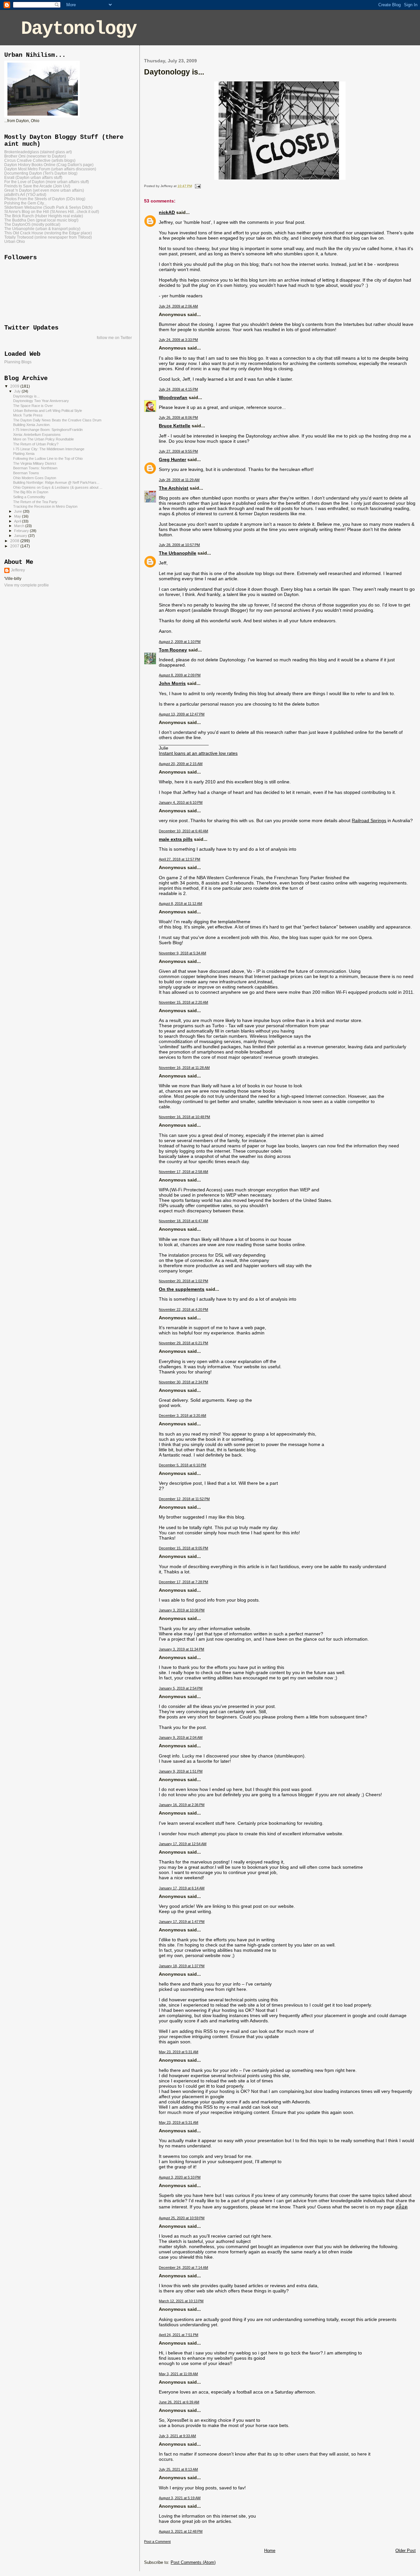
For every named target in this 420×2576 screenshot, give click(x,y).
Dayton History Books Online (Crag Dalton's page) (49, 165)
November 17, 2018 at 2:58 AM (183, 1172)
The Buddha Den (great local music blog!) (41, 220)
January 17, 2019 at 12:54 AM (183, 1844)
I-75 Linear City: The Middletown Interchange (49, 449)
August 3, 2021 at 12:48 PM (181, 2531)
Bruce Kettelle (175, 426)
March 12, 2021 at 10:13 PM (181, 2301)
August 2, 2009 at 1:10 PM (180, 642)
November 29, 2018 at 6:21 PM (183, 1343)
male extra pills (176, 839)
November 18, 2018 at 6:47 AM (183, 1221)
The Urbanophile (178, 553)
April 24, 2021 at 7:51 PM (178, 2335)
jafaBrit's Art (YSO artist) (25, 194)
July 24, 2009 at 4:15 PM (178, 389)
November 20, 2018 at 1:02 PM (183, 1281)
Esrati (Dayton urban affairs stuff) (33, 177)
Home (270, 2551)
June (19, 511)
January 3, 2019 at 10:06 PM (182, 1610)
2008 (15, 541)
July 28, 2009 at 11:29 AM (179, 480)
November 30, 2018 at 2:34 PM (183, 1382)
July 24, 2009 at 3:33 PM (178, 340)
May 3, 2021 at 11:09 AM (178, 2374)
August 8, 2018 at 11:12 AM (180, 904)
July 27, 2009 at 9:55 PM (178, 451)
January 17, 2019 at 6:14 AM (182, 1888)
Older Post (406, 2551)
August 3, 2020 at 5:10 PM (180, 2177)
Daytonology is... (26, 396)
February (22, 531)
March (20, 526)
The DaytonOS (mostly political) (32, 224)
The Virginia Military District (35, 463)
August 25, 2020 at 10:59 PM (182, 2218)
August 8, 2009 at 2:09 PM (180, 675)
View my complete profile (27, 585)
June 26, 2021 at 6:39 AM (179, 2402)
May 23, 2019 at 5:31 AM (178, 2052)
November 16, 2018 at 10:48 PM (184, 1117)
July (18, 391)
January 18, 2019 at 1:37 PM (182, 1966)
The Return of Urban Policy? (36, 444)
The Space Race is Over (33, 406)
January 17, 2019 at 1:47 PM (182, 1922)
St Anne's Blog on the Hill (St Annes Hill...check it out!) (52, 212)
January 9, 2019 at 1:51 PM (181, 1771)
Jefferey (18, 570)
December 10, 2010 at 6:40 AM (183, 831)
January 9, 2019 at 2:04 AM (181, 1737)
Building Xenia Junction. (32, 425)
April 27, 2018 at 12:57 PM (179, 859)
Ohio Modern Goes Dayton (35, 478)
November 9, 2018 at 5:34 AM (182, 953)
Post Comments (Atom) (193, 2562)
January (21, 536)
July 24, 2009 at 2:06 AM (178, 306)
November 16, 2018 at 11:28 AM (184, 1068)
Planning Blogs (18, 362)
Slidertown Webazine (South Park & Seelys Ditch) (48, 207)
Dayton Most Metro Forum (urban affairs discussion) (50, 169)
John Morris (172, 683)
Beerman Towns (26, 473)
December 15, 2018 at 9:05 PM (183, 1548)
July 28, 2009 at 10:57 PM (179, 545)
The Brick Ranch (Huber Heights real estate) (44, 216)
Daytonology (79, 29)
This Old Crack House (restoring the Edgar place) (48, 233)
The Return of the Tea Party (35, 502)
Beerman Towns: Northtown (35, 468)
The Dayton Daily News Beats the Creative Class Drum (57, 420)
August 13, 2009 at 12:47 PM (182, 714)
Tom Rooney (173, 650)
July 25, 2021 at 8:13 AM (178, 2469)
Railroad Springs (369, 820)
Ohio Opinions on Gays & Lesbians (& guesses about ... (58, 487)
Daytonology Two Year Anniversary (41, 401)
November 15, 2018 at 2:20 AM (183, 1002)
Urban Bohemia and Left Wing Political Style (48, 411)
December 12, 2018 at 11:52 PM (184, 1499)
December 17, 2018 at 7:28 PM (183, 1582)
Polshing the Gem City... (25, 203)
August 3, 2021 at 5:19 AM (180, 2498)
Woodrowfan (173, 397)
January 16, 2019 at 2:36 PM (182, 1805)
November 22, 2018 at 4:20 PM (183, 1309)
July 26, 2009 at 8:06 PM (178, 417)
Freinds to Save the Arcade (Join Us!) (37, 186)
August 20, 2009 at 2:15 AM (181, 764)
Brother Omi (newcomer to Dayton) (35, 156)
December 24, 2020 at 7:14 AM (183, 2267)
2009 (15, 386)
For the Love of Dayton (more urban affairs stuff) (47, 182)
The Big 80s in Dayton (31, 492)
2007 (15, 546)
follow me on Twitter (114, 338)
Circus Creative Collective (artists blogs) (40, 160)
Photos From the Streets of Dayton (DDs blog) (45, 199)
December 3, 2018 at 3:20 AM (182, 1416)
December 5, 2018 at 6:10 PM (182, 1465)
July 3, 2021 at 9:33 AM (177, 2436)
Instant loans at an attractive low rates (198, 753)
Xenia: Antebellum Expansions (37, 435)
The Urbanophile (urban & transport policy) (42, 229)
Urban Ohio (15, 241)
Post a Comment (157, 2542)
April (18, 521)
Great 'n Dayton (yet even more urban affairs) (44, 190)
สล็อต (402, 2207)
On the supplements (182, 1289)
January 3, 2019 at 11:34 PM (181, 1649)
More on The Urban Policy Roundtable (43, 439)
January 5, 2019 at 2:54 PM (181, 1688)
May (18, 516)
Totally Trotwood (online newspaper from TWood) (48, 237)
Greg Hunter (172, 459)
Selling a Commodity (29, 497)
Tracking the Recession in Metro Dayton (45, 506)
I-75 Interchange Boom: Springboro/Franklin (48, 430)
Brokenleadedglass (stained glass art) (38, 152)
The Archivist (174, 488)
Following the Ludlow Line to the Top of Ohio (48, 458)
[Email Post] (197, 186)
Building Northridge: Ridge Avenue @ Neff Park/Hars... (56, 482)
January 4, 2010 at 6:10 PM (181, 802)
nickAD (167, 212)
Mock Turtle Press (28, 415)
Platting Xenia (24, 454)
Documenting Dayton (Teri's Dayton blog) (41, 173)
